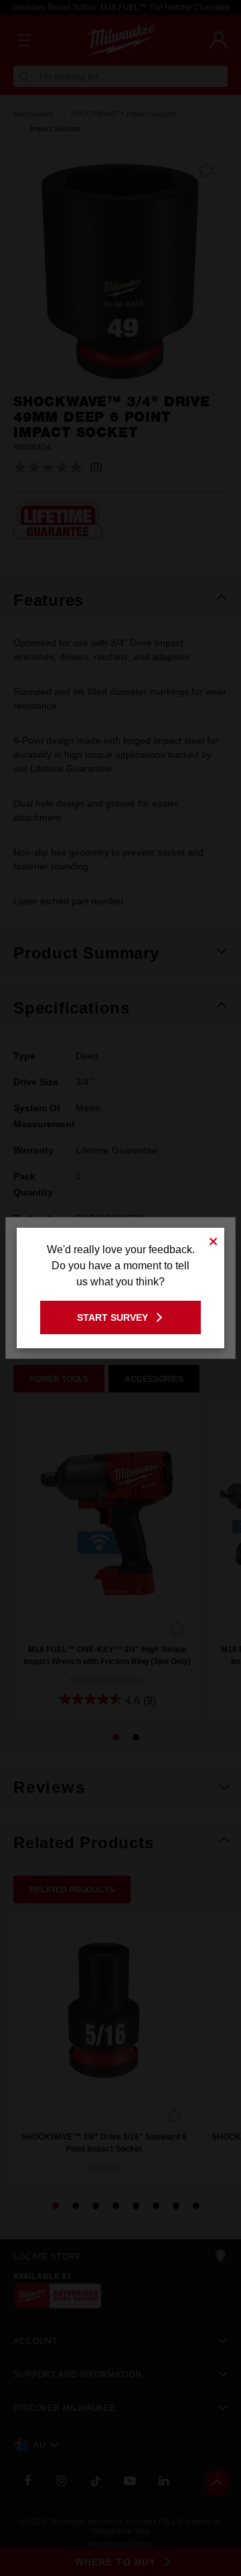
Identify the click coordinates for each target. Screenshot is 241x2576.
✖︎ (214, 1239)
